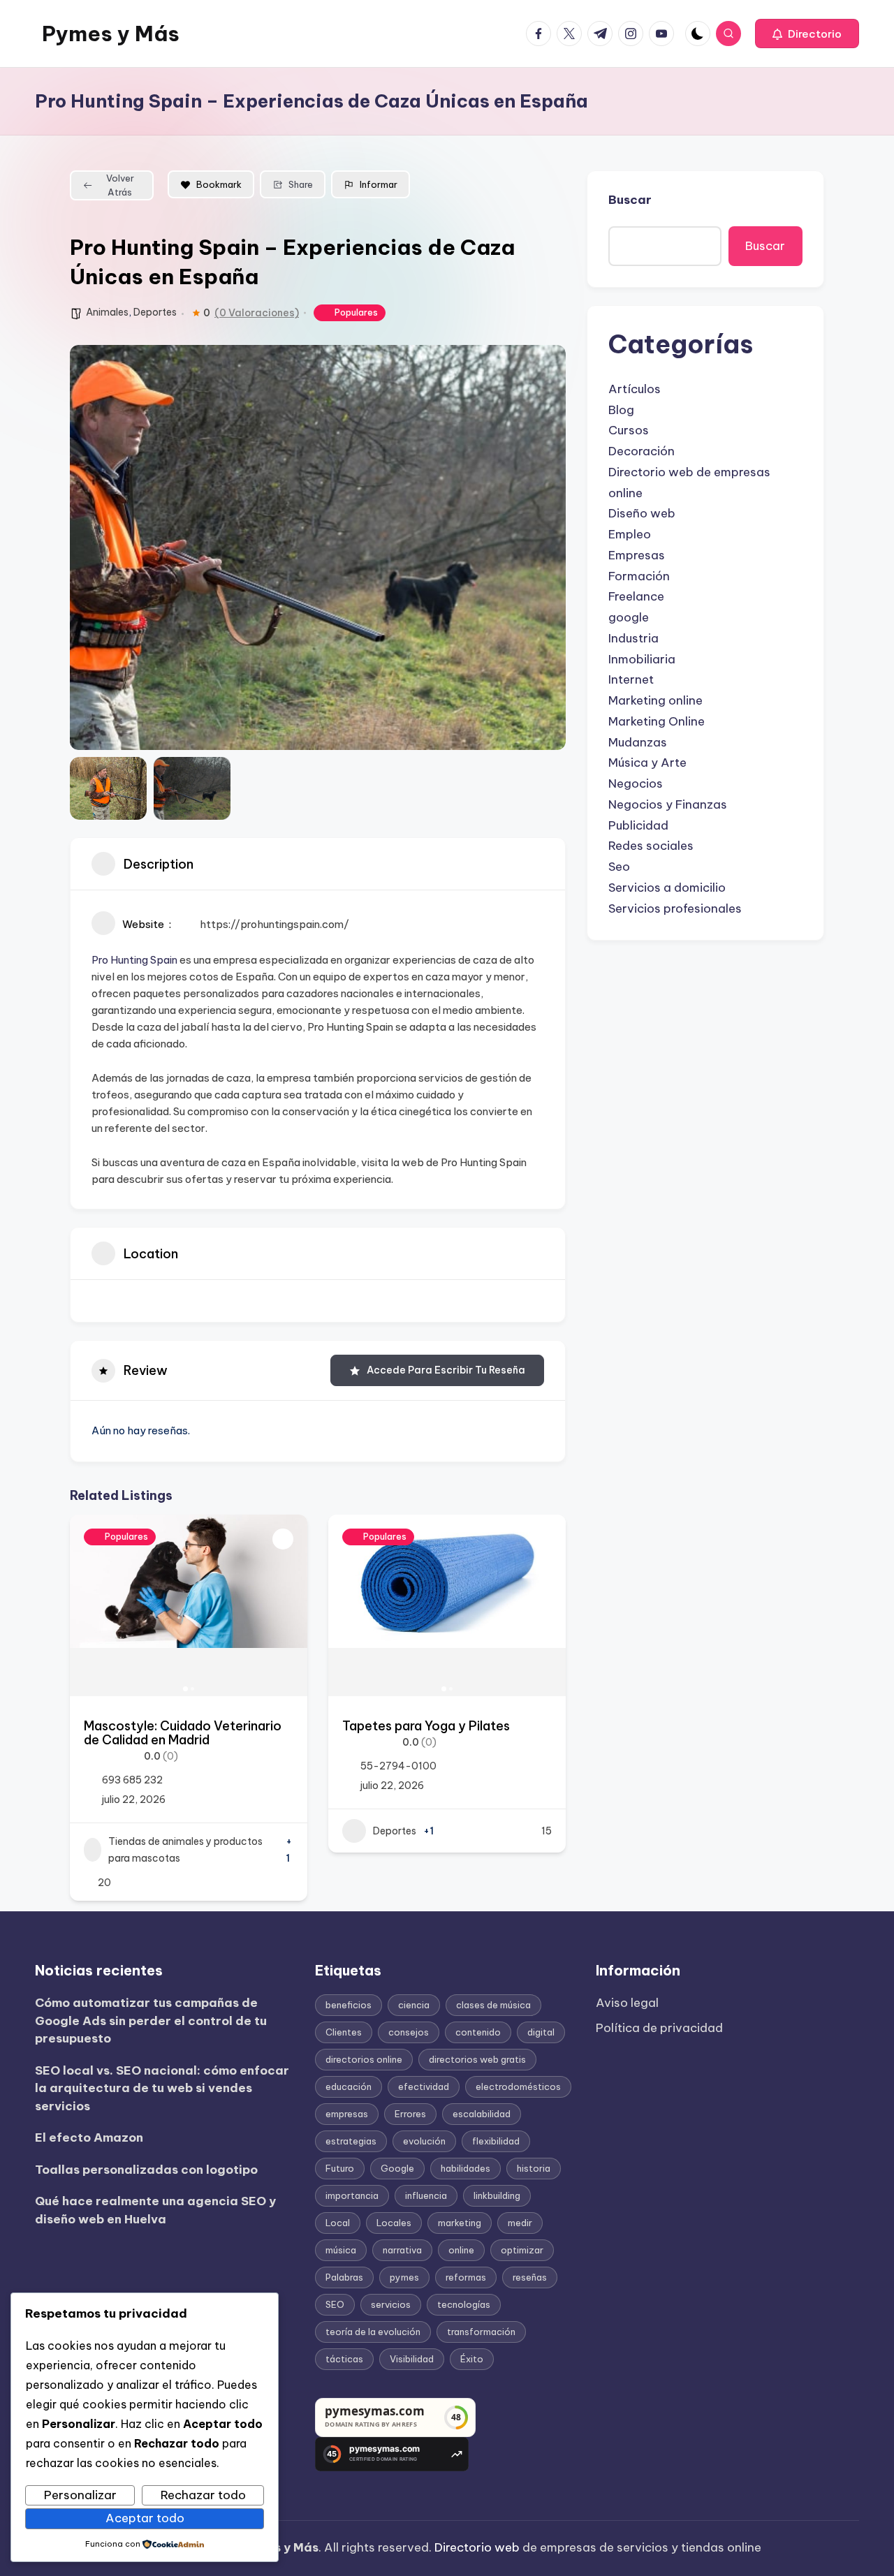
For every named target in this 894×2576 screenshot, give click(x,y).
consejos (409, 2032)
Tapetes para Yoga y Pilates (426, 1726)
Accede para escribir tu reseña (446, 1370)
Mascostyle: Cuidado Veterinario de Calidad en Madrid (183, 1733)
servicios (391, 2304)
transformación (481, 2332)
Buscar (630, 200)
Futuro (340, 2168)
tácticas (344, 2359)
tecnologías (464, 2304)
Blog (621, 410)
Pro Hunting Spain (134, 960)
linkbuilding (497, 2195)
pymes (404, 2277)
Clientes (344, 2032)
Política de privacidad (659, 2028)
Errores (410, 2114)
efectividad (424, 2086)
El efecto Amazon (89, 2137)
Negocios (636, 783)
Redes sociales (651, 846)
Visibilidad (412, 2359)
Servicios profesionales (675, 908)
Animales (107, 312)
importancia (352, 2195)
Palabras (344, 2277)
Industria (633, 638)
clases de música (493, 2005)
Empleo (630, 534)
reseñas (530, 2277)
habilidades (466, 2168)
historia (534, 2168)
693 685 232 (132, 1780)
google (629, 617)
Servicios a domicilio (667, 888)
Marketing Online (657, 721)
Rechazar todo (203, 2495)
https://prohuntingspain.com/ (274, 924)
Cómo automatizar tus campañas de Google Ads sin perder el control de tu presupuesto (151, 2021)
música (341, 2250)
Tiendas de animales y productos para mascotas (185, 1850)
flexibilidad (496, 2141)
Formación (639, 576)
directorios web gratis (477, 2059)
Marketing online (655, 700)
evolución (424, 2141)
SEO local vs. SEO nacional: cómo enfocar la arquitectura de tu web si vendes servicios (162, 2088)
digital (541, 2032)
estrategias (351, 2141)
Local (338, 2223)
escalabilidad (482, 2114)
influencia (426, 2195)
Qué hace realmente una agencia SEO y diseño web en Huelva (155, 2210)
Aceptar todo (145, 2518)
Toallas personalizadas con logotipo (146, 2170)
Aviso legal (627, 2003)
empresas (347, 2114)
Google (397, 2168)
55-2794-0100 (398, 1766)
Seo (619, 867)
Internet (631, 679)
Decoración (642, 451)
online (461, 2250)
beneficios (349, 2005)
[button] (807, 34)
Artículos (635, 389)
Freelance (636, 596)
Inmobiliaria (642, 659)
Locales (394, 2223)
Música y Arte (647, 763)
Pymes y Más (111, 34)
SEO (335, 2304)
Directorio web (477, 2547)
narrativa (402, 2250)
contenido (478, 2032)
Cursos (629, 430)
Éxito (472, 2359)
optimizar (522, 2250)
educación (349, 2086)
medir (520, 2223)
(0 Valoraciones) (257, 313)
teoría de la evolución (373, 2332)
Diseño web (642, 513)
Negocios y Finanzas (668, 804)
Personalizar (80, 2495)
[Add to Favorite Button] (283, 1539)
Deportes (155, 312)
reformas (466, 2277)
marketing (460, 2223)
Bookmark (219, 184)
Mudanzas (638, 742)
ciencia (414, 2005)
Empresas (637, 555)
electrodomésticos (518, 2086)
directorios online (364, 2059)
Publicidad (638, 825)
